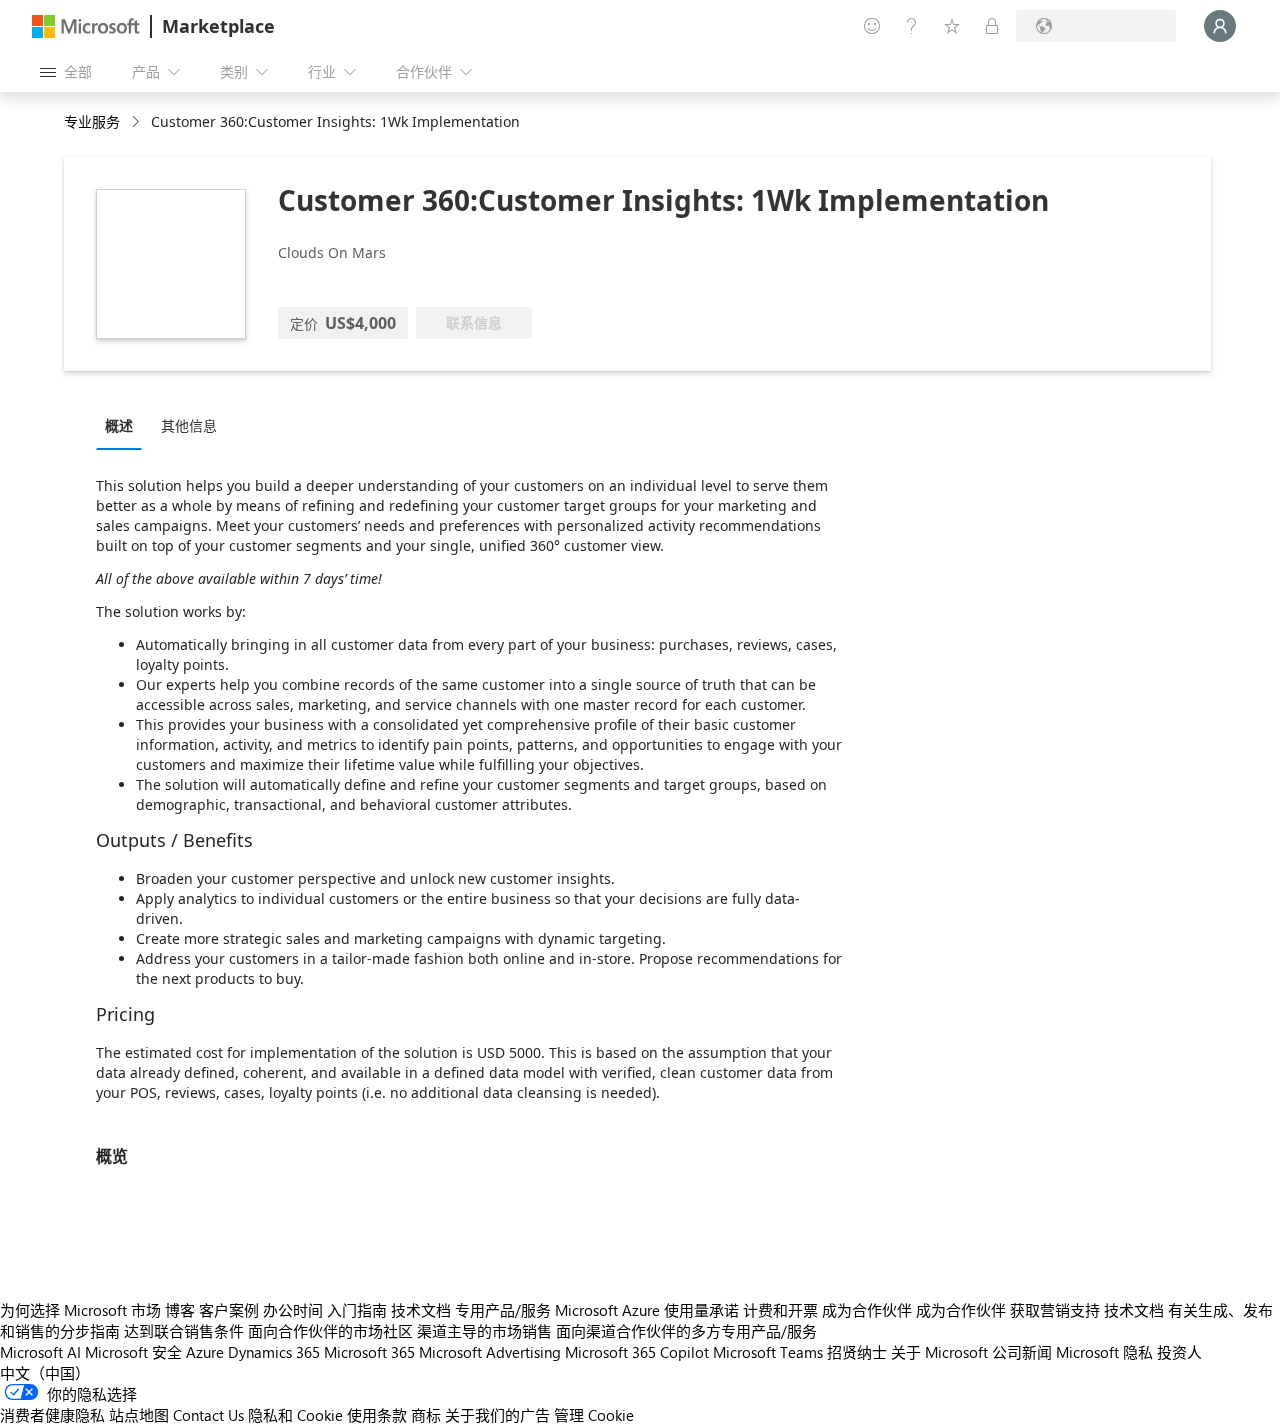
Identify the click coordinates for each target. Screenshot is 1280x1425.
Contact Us (208, 1415)
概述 (119, 425)
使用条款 (377, 1415)
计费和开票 (780, 1310)
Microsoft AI (40, 1352)
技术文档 (421, 1310)
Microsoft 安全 (133, 1352)
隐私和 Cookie (295, 1415)
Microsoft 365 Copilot (637, 1352)
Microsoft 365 (369, 1352)
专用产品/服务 (503, 1310)
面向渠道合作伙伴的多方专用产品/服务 (686, 1331)
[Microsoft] (86, 26)
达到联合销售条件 (184, 1331)
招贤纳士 (857, 1352)
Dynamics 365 (274, 1352)
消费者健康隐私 (52, 1415)
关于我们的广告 (497, 1415)
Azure (205, 1352)
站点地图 (139, 1415)
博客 (180, 1310)
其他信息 (189, 425)
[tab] (124, 425)
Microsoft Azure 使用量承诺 (647, 1310)
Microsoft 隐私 (1104, 1352)
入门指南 (357, 1310)
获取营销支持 (1055, 1310)
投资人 (1179, 1352)
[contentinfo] (137, 122)
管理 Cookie (594, 1415)
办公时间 (293, 1310)
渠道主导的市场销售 (484, 1331)
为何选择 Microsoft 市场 (80, 1310)
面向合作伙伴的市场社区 (330, 1331)
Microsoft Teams (768, 1352)
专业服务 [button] (92, 121)
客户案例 (229, 1310)
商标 (426, 1415)
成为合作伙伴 (867, 1310)
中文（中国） (45, 1373)
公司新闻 (1022, 1352)
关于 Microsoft (939, 1352)
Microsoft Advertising (490, 1352)
